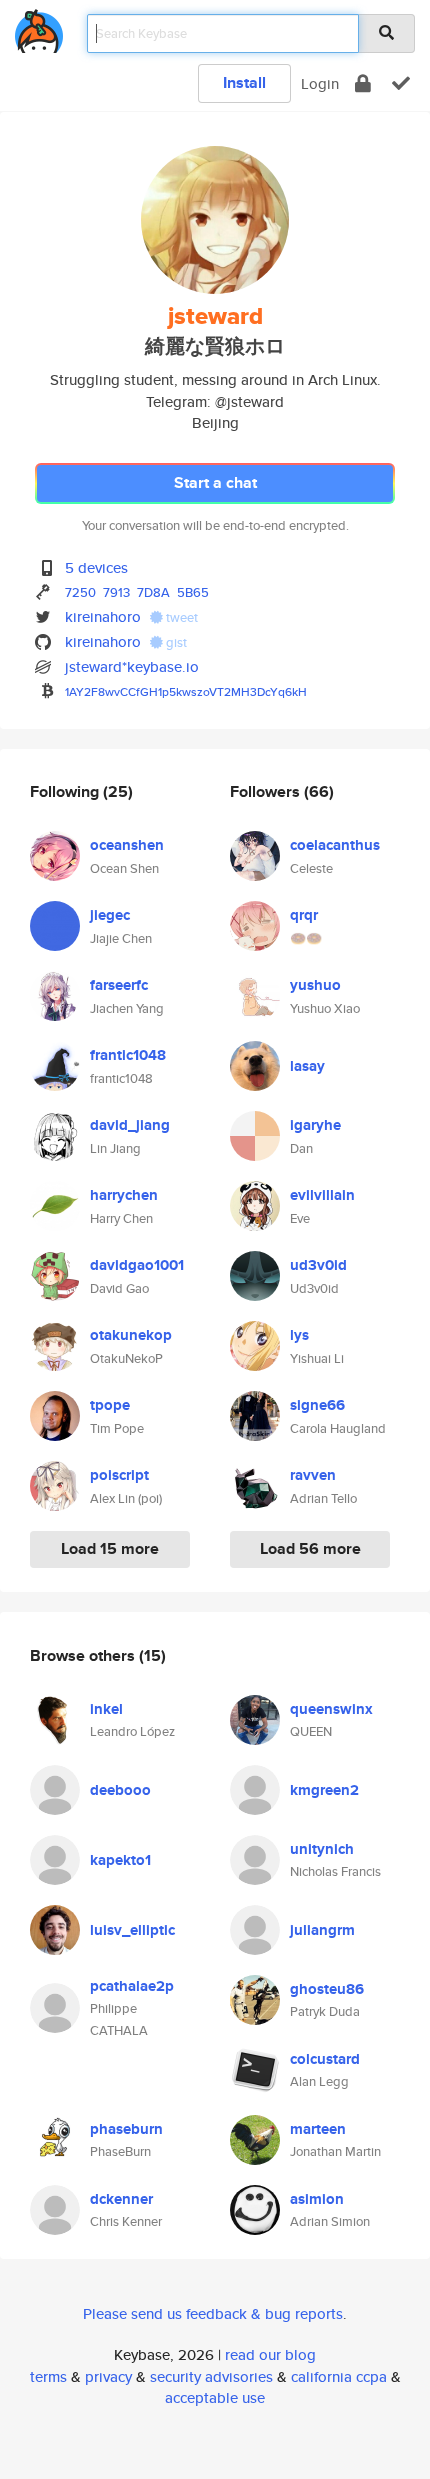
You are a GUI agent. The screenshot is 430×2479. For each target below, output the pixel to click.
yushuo (315, 985)
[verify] (401, 83)
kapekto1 (120, 1860)
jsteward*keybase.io (132, 666)
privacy (108, 2376)
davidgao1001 (137, 1265)
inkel (106, 1709)
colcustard (325, 2059)
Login (320, 83)
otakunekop (131, 1335)
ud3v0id (318, 1265)
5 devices (96, 567)
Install (244, 82)
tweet (180, 617)
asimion (317, 2199)
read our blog (270, 2354)
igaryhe (315, 1125)
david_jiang (130, 1125)
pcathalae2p (132, 1986)
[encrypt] (363, 83)
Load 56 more (310, 1548)
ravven (313, 1475)
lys (299, 1335)
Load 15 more (110, 1548)
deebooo (120, 1790)
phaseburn (126, 2129)
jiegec (110, 915)
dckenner (121, 2199)
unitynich (322, 1849)
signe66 (317, 1405)
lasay (307, 1066)
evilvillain (322, 1195)
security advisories (211, 2376)
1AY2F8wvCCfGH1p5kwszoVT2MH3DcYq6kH (186, 691)
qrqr (304, 915)
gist (175, 642)
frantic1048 (128, 1055)
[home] (39, 27)
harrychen (124, 1195)
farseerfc (119, 985)
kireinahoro (103, 616)
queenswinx (331, 1709)
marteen (318, 2129)
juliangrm (322, 1930)
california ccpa (339, 2376)
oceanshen (127, 845)
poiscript (119, 1475)
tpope (110, 1405)
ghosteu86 (327, 1989)
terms (48, 2376)
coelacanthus (335, 845)
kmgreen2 (324, 1790)
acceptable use (215, 2397)
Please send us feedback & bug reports (213, 2313)
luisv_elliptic (132, 1930)
